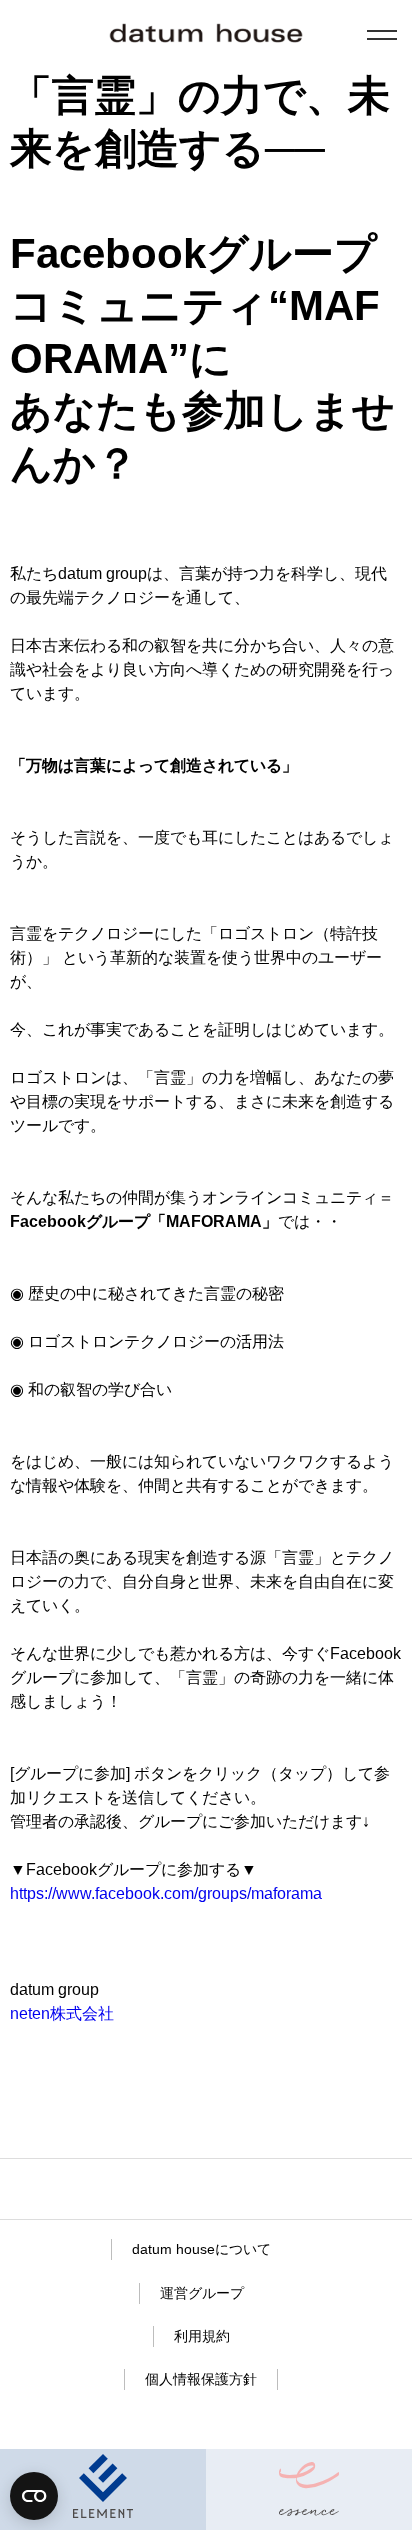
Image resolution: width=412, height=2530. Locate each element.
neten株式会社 (62, 2013)
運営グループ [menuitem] (202, 2293)
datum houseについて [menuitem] (201, 2249)
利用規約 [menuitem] (202, 2336)
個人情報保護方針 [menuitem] (201, 2379)
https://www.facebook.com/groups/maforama (166, 1893)
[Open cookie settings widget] (34, 2496)
